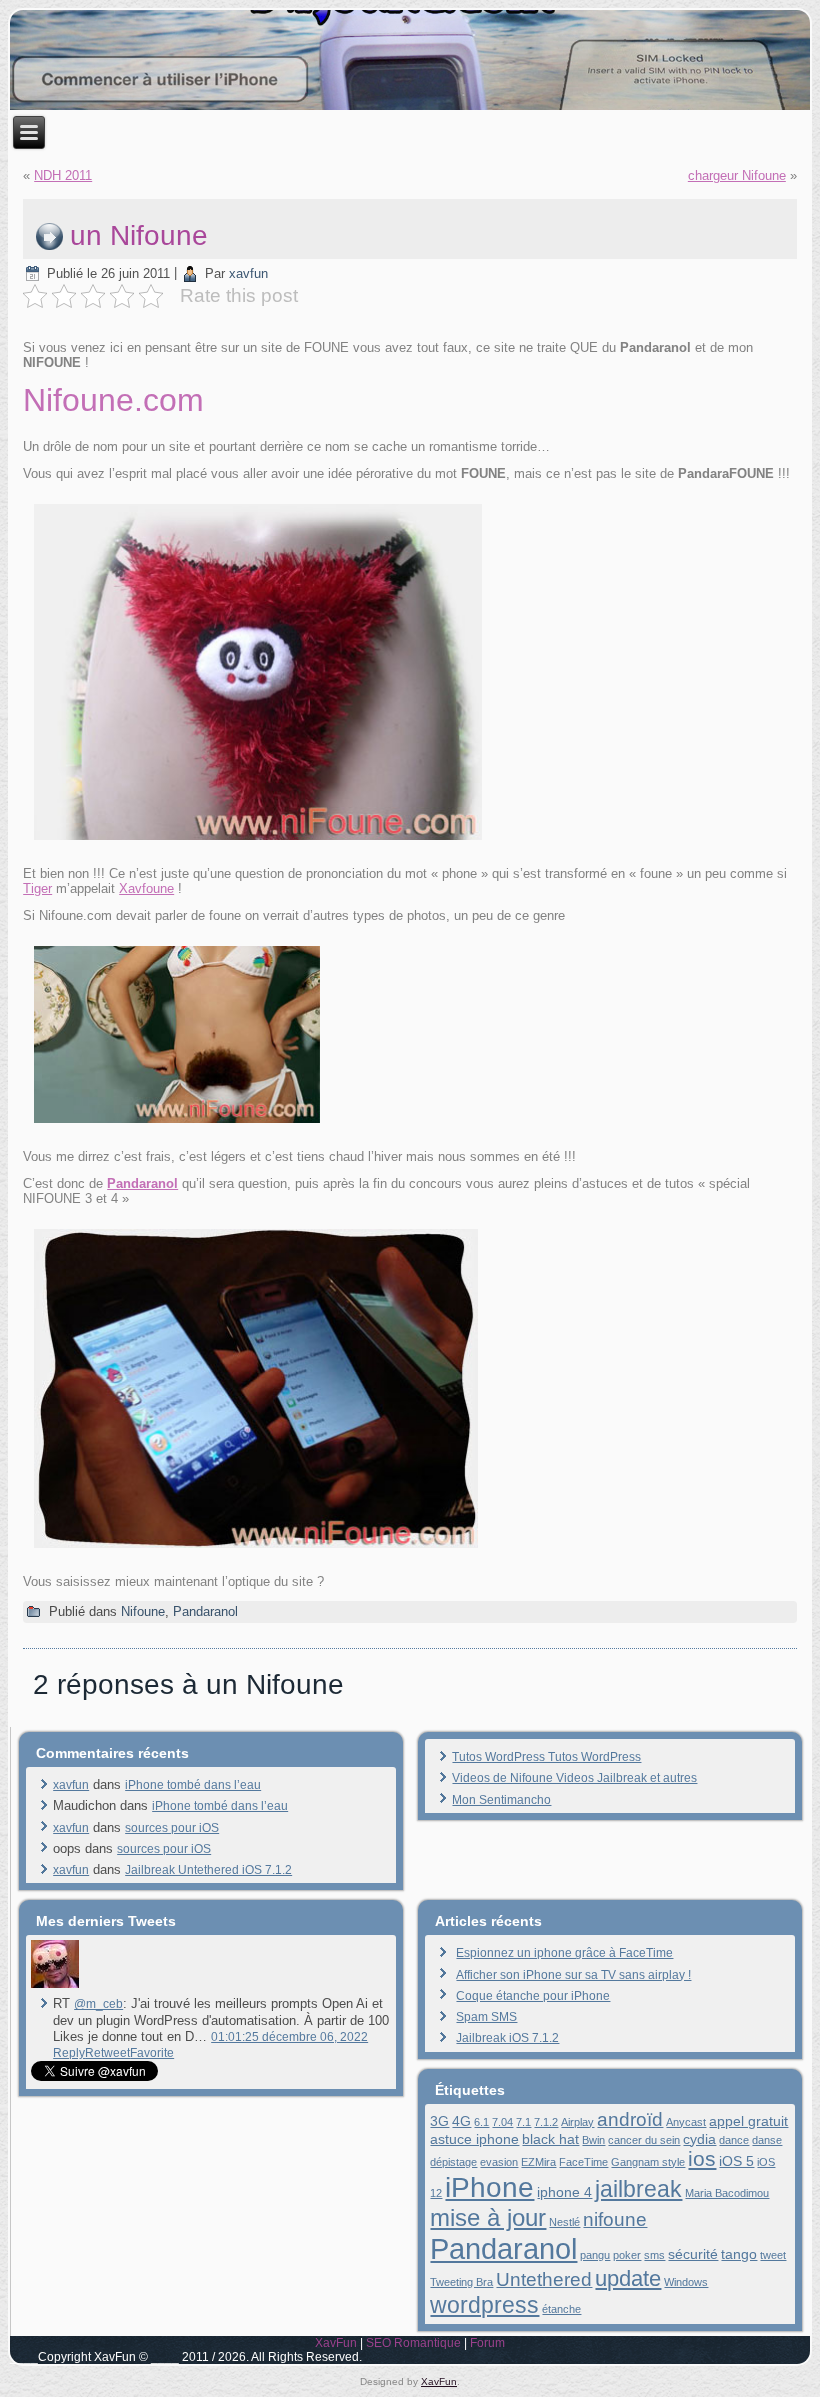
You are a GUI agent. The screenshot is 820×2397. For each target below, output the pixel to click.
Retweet (107, 2053)
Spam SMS (486, 2017)
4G (461, 2121)
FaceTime (583, 2162)
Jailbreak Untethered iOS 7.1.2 (208, 1870)
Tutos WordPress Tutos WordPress (546, 1757)
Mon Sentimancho (501, 1800)
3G (439, 2121)
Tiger (37, 888)
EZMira (538, 2162)
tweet (773, 2255)
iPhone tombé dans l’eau (193, 1785)
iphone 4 (564, 2192)
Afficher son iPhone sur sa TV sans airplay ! (573, 1975)
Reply (69, 2053)
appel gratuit (748, 2121)
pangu (595, 2255)
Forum (487, 2343)
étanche (561, 2309)
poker (627, 2255)
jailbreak (638, 2189)
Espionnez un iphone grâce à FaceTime (564, 1953)
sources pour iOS (172, 1828)
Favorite (152, 2053)
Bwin (593, 2140)
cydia (699, 2139)
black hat (550, 2139)
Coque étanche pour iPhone (533, 1996)
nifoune (615, 2219)
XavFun (336, 2343)
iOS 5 (736, 2161)
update (628, 2278)
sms (654, 2255)
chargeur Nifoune (737, 175)
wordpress (484, 2305)
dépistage (453, 2162)
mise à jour (488, 2217)
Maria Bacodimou (727, 2193)
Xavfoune (146, 888)
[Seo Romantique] (55, 1984)
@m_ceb (98, 2004)
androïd (630, 2119)
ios (702, 2158)
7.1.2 (546, 2122)
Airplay (577, 2122)
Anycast (686, 2122)
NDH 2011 (63, 175)
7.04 (502, 2122)
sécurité (693, 2254)
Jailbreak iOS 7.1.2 (507, 2038)
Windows (686, 2282)
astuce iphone (474, 2139)
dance (734, 2140)
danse (767, 2140)
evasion (499, 2162)
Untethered (544, 2279)
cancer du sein (644, 2140)
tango (739, 2254)
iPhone (489, 2187)
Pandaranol (205, 1611)
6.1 (481, 2122)
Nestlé (564, 2222)
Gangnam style (648, 2162)
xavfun (248, 273)
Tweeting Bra (461, 2282)
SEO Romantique (413, 2343)
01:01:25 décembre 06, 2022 (289, 2037)
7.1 (523, 2122)
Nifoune (143, 1611)
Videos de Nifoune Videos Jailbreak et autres (574, 1778)
